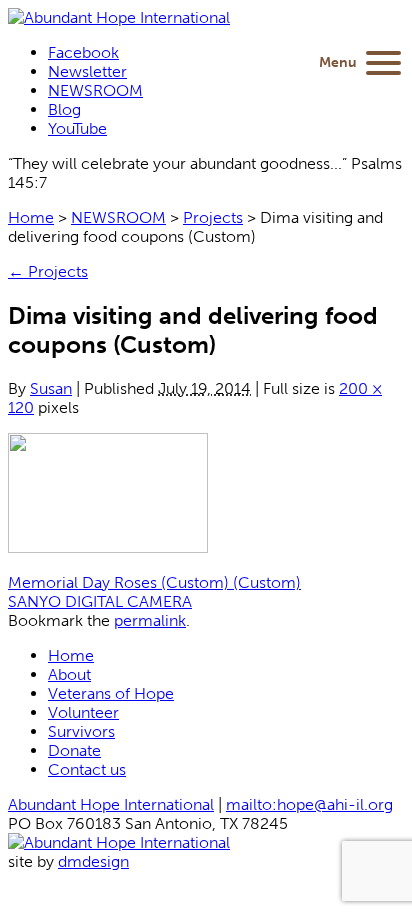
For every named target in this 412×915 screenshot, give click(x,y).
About (69, 674)
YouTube (77, 128)
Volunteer (83, 712)
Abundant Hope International (111, 804)
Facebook (83, 52)
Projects (213, 217)
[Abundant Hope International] (119, 17)
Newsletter (87, 71)
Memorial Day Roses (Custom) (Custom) (154, 582)
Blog (64, 109)
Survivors (81, 731)
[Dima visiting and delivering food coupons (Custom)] (108, 547)
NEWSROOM (95, 90)
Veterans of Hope (111, 693)
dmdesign (93, 861)
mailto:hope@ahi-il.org (309, 804)
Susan (51, 388)
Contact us (87, 769)
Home (31, 217)
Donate (74, 750)
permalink (150, 620)
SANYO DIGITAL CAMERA (100, 601)
